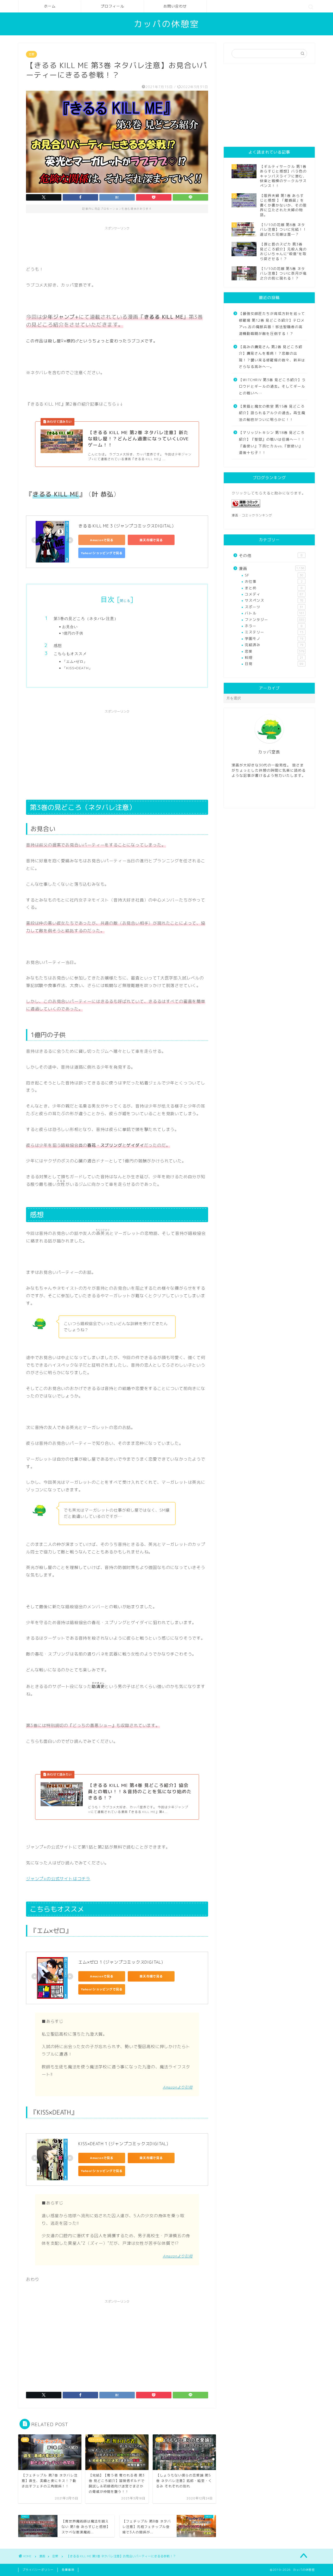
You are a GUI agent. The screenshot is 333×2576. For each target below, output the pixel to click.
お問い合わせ (175, 6)
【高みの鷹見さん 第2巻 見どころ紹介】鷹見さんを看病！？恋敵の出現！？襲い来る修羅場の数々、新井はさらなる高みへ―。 (272, 357)
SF (274, 575)
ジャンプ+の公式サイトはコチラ (58, 1879)
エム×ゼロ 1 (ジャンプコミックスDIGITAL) (121, 1962)
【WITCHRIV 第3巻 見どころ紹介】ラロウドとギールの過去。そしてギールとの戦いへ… (272, 386)
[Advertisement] (121, 244)
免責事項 (68, 2570)
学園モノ (274, 638)
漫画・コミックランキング (252, 515)
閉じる (125, 601)
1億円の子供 (73, 633)
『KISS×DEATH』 (77, 668)
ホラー (274, 626)
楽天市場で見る (151, 540)
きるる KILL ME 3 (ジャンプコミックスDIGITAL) (126, 526)
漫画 (272, 569)
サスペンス (274, 600)
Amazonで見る (102, 540)
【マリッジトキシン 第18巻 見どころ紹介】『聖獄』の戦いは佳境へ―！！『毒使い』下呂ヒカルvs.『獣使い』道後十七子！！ (272, 442)
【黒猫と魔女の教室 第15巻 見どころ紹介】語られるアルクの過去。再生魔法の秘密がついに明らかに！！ (272, 413)
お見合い (70, 627)
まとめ (274, 588)
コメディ (274, 594)
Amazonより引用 (178, 2087)
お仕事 (274, 581)
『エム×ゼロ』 (75, 661)
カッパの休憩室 (166, 24)
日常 (274, 664)
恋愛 (31, 54)
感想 (58, 645)
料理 (274, 657)
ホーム (50, 6)
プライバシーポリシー (38, 2570)
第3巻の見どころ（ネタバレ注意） (86, 618)
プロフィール (112, 6)
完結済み (274, 645)
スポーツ (274, 607)
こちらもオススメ (70, 654)
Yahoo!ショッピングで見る (102, 553)
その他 (271, 556)
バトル (275, 613)
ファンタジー (275, 620)
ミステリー (274, 632)
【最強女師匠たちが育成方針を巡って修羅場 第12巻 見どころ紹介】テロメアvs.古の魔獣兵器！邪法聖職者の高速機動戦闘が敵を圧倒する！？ (272, 323)
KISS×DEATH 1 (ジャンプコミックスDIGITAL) (123, 2144)
